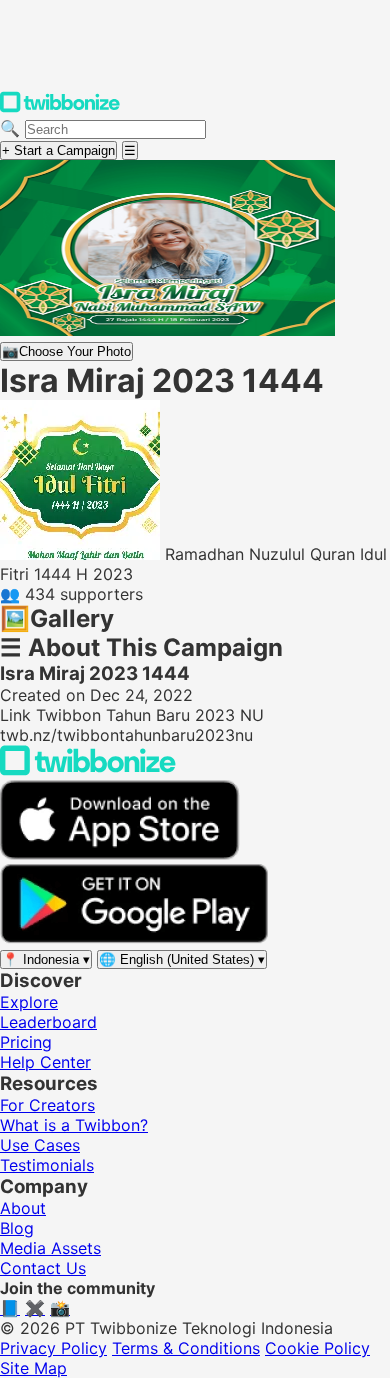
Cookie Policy (317, 1348)
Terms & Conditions (186, 1348)
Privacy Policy (53, 1348)
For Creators (47, 1105)
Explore (29, 1002)
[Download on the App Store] (120, 854)
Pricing (26, 1042)
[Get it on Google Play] (134, 938)
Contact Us (43, 1268)
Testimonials (47, 1165)
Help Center (45, 1062)
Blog (17, 1228)
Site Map (33, 1368)
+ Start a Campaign (58, 150)
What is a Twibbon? (74, 1125)
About (23, 1208)
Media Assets (50, 1248)
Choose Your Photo (66, 351)
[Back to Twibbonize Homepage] (88, 770)
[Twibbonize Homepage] (60, 108)
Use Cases (40, 1145)
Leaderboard (48, 1022)
